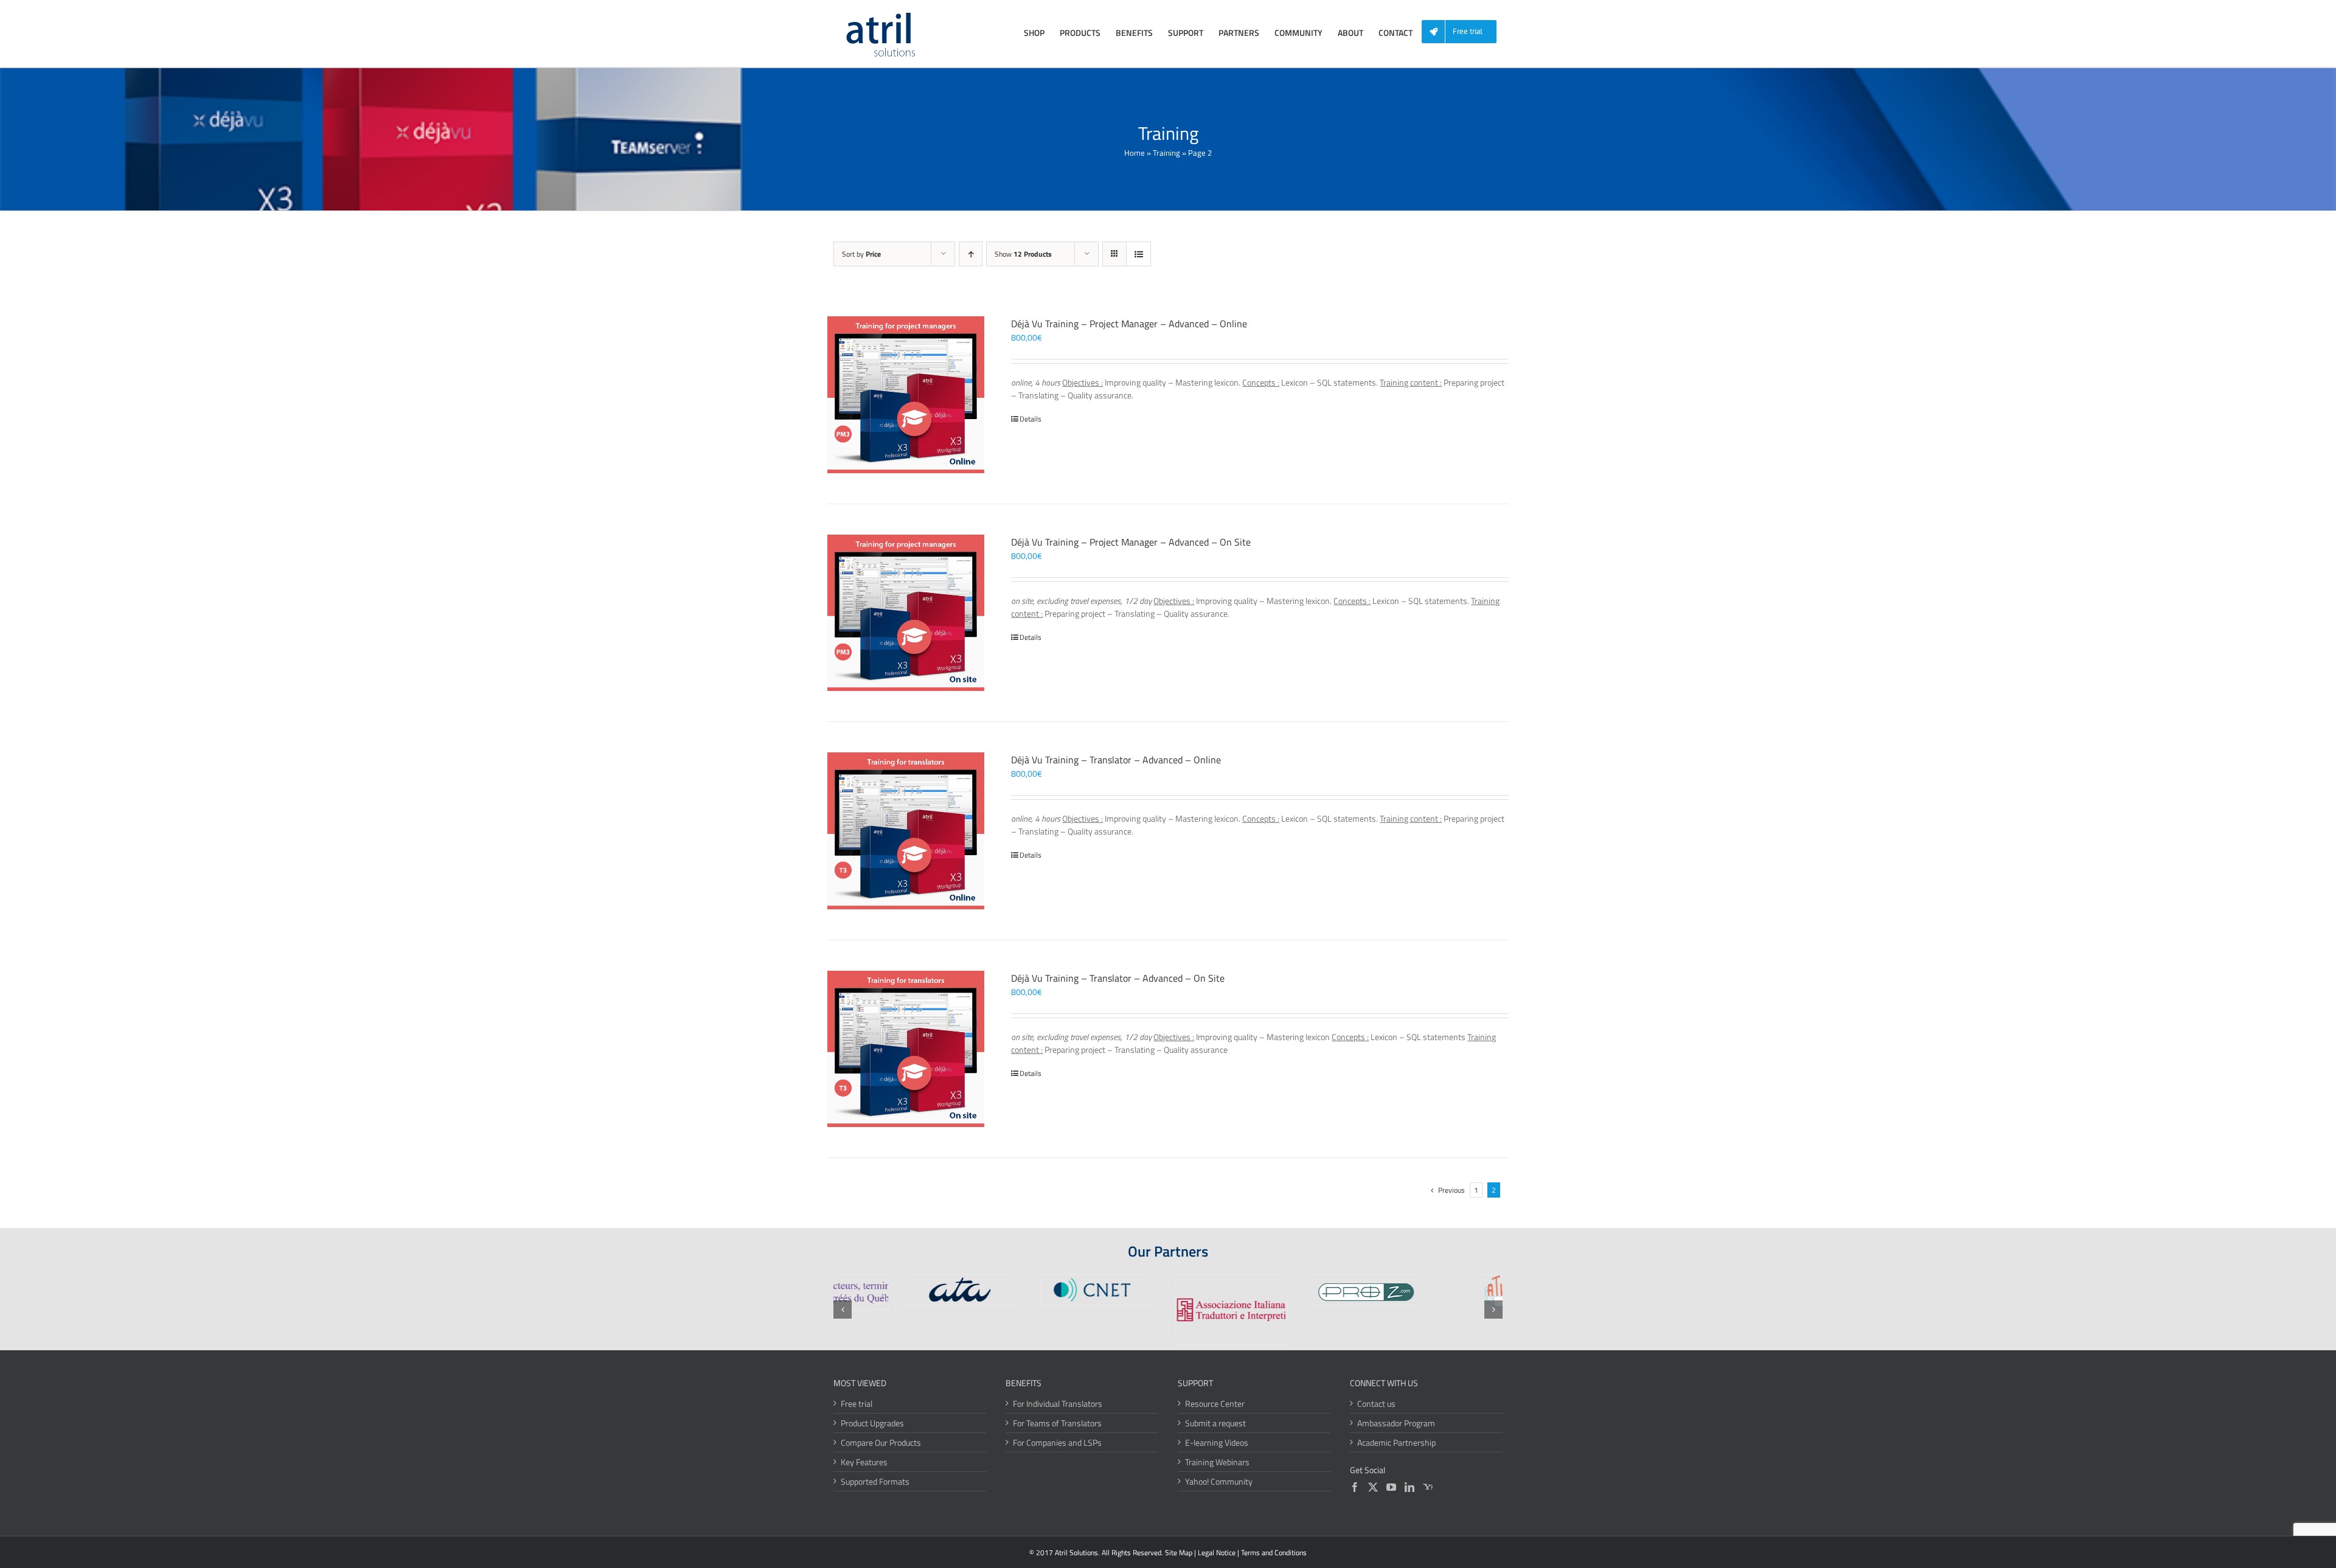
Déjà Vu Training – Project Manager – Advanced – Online (1129, 324)
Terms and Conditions (1274, 1552)
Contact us (1376, 1403)
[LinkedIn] (1410, 1487)
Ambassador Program (1396, 1423)
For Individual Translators (1058, 1403)
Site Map (1179, 1552)
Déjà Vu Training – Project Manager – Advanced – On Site (1131, 542)
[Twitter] (1373, 1487)
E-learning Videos (1217, 1442)
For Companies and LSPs (1057, 1442)
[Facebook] (1355, 1487)
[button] (843, 1310)
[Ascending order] (971, 254)
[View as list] (1138, 254)
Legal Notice (1217, 1552)
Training (1166, 153)
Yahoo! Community (1219, 1481)
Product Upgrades (872, 1423)
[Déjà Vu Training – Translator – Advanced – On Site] (906, 1049)
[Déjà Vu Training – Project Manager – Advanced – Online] (906, 395)
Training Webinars (1217, 1462)
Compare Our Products (881, 1442)
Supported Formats (875, 1481)
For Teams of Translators (1057, 1423)
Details (1031, 419)
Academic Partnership (1396, 1442)
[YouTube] (1391, 1487)
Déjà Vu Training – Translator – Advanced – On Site (1118, 978)
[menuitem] (1464, 32)
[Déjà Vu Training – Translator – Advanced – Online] (906, 831)
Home (1135, 153)
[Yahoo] (1428, 1487)
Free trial (857, 1403)
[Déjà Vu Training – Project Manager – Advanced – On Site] (906, 613)
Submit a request (1215, 1423)
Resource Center (1215, 1403)
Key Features (864, 1462)
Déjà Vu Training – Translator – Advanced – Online (1116, 760)
